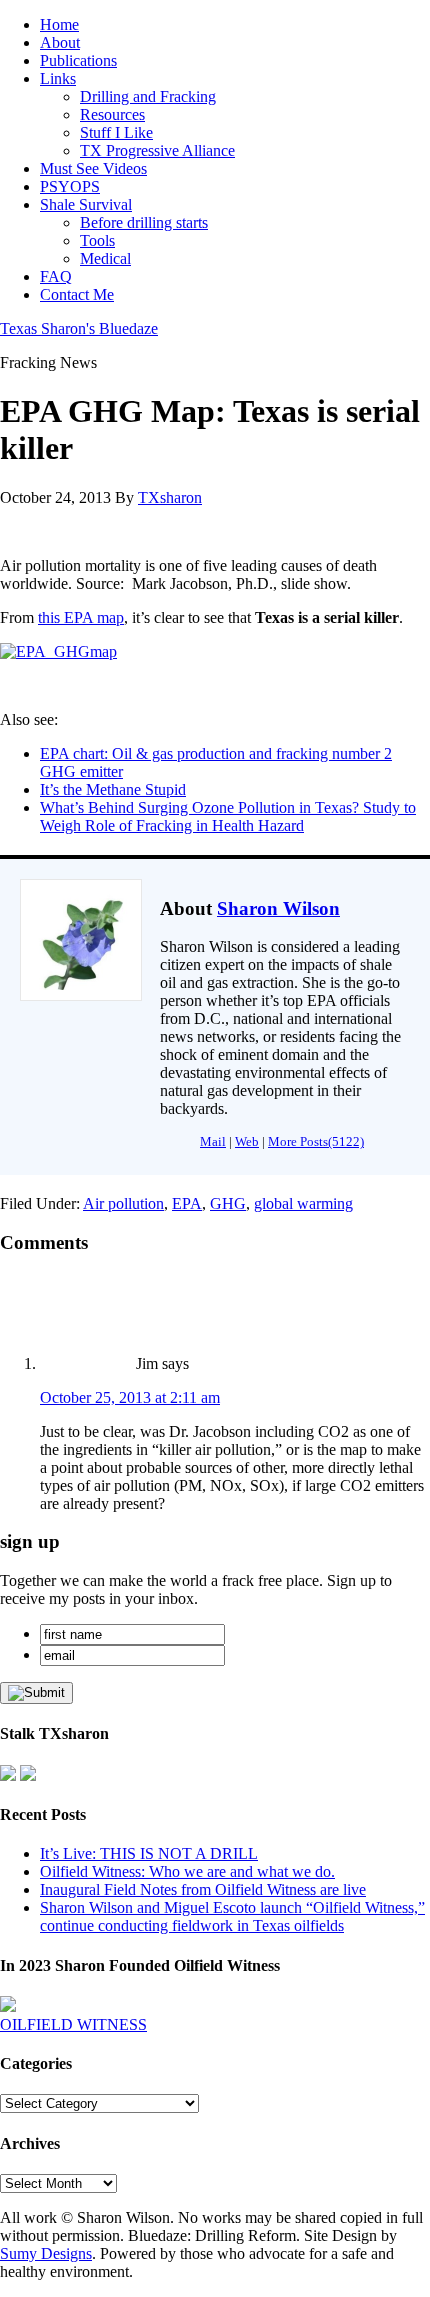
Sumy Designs (46, 2253)
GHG (228, 1203)
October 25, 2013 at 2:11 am (130, 1397)
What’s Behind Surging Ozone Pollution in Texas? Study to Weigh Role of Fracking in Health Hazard (228, 816)
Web (247, 1141)
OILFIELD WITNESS (73, 2024)
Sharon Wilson (278, 908)
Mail (213, 1141)
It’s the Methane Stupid (113, 789)
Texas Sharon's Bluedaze (79, 328)
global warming (303, 1203)
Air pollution (123, 1203)
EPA (187, 1203)
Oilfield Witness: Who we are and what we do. (187, 1871)
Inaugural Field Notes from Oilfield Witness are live (203, 1889)
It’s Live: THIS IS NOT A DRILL (149, 1853)
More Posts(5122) (316, 1141)
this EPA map (81, 617)
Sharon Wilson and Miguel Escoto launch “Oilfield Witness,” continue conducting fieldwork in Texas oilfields (232, 1916)
